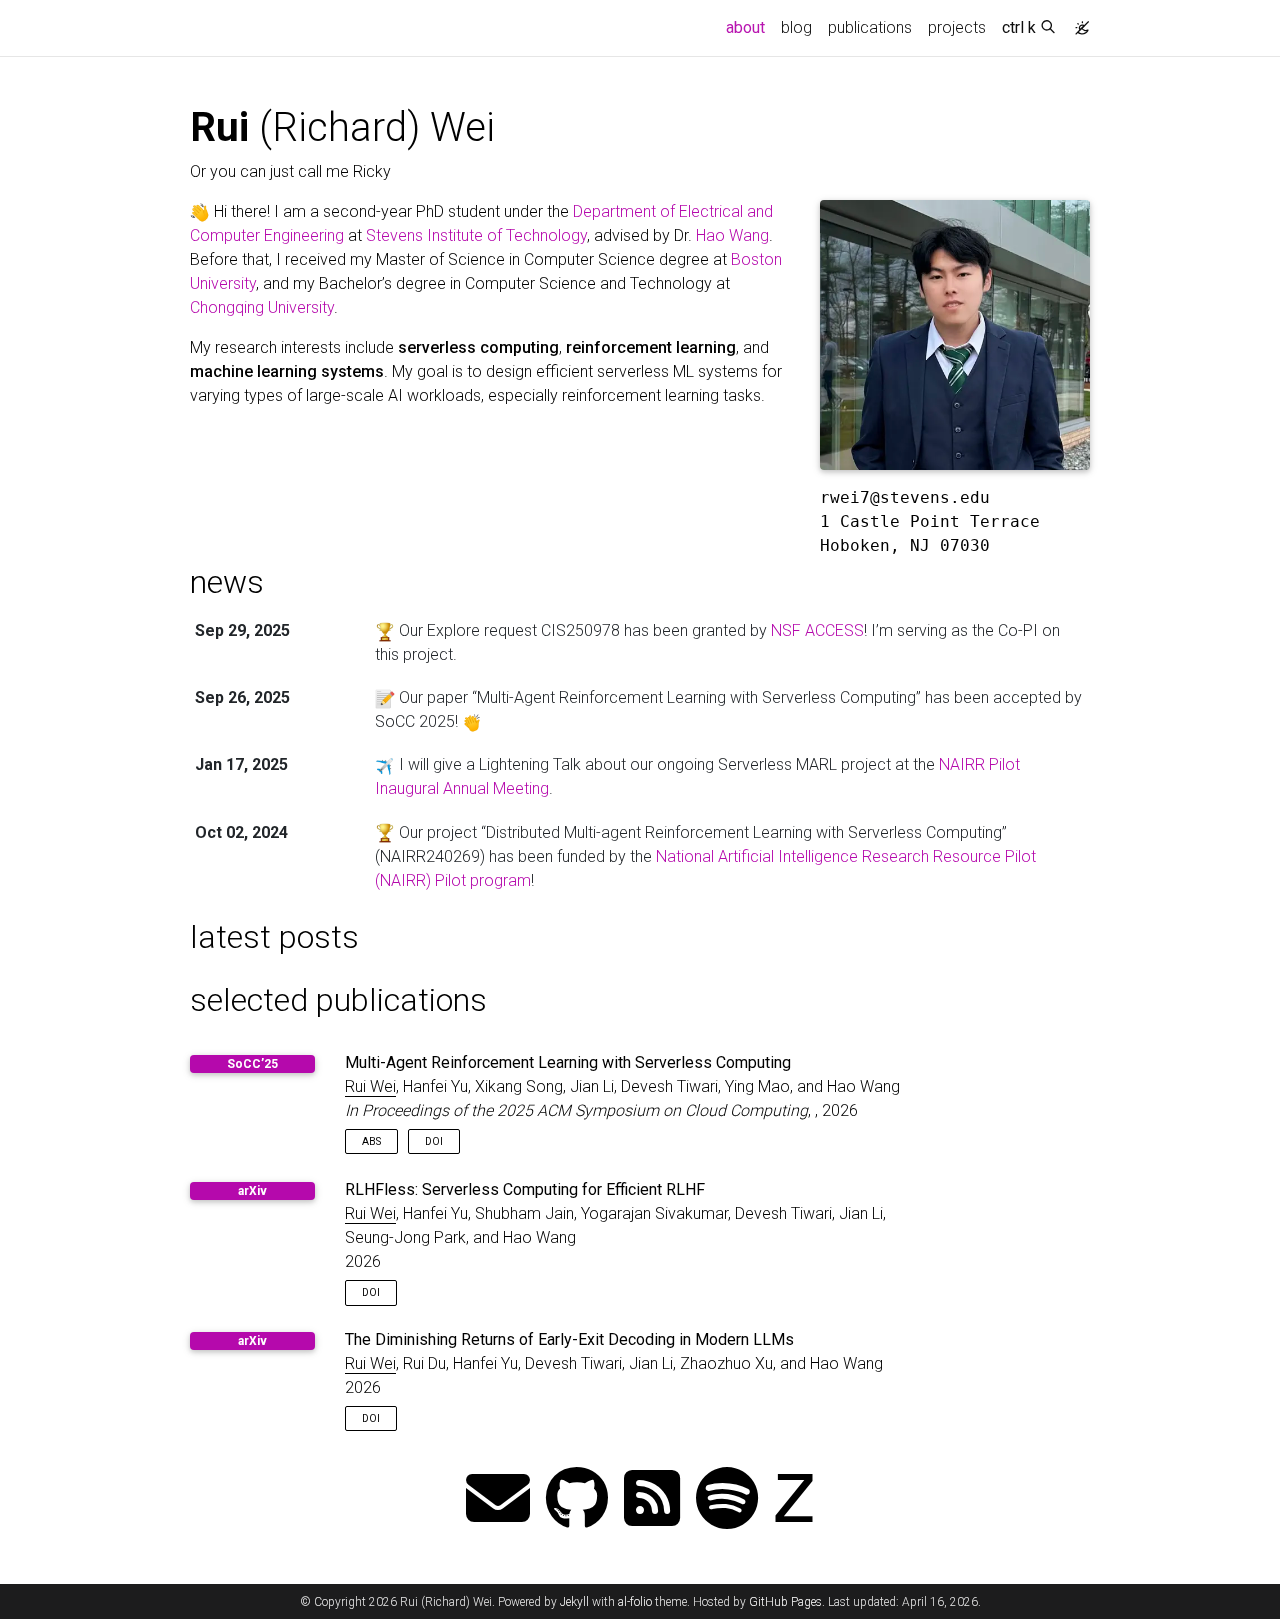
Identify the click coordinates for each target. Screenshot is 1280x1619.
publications (870, 27)
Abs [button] (371, 1141)
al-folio (635, 1602)
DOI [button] (434, 1141)
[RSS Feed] (652, 1500)
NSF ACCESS (817, 630)
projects (957, 27)
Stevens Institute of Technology (476, 235)
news (227, 582)
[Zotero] (794, 1500)
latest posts (274, 937)
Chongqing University (262, 307)
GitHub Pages (785, 1602)
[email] (498, 1500)
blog (796, 27)
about (749, 27)
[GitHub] (577, 1500)
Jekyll (574, 1602)
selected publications (338, 1000)
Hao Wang (732, 235)
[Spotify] (727, 1500)
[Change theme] (1077, 22)
